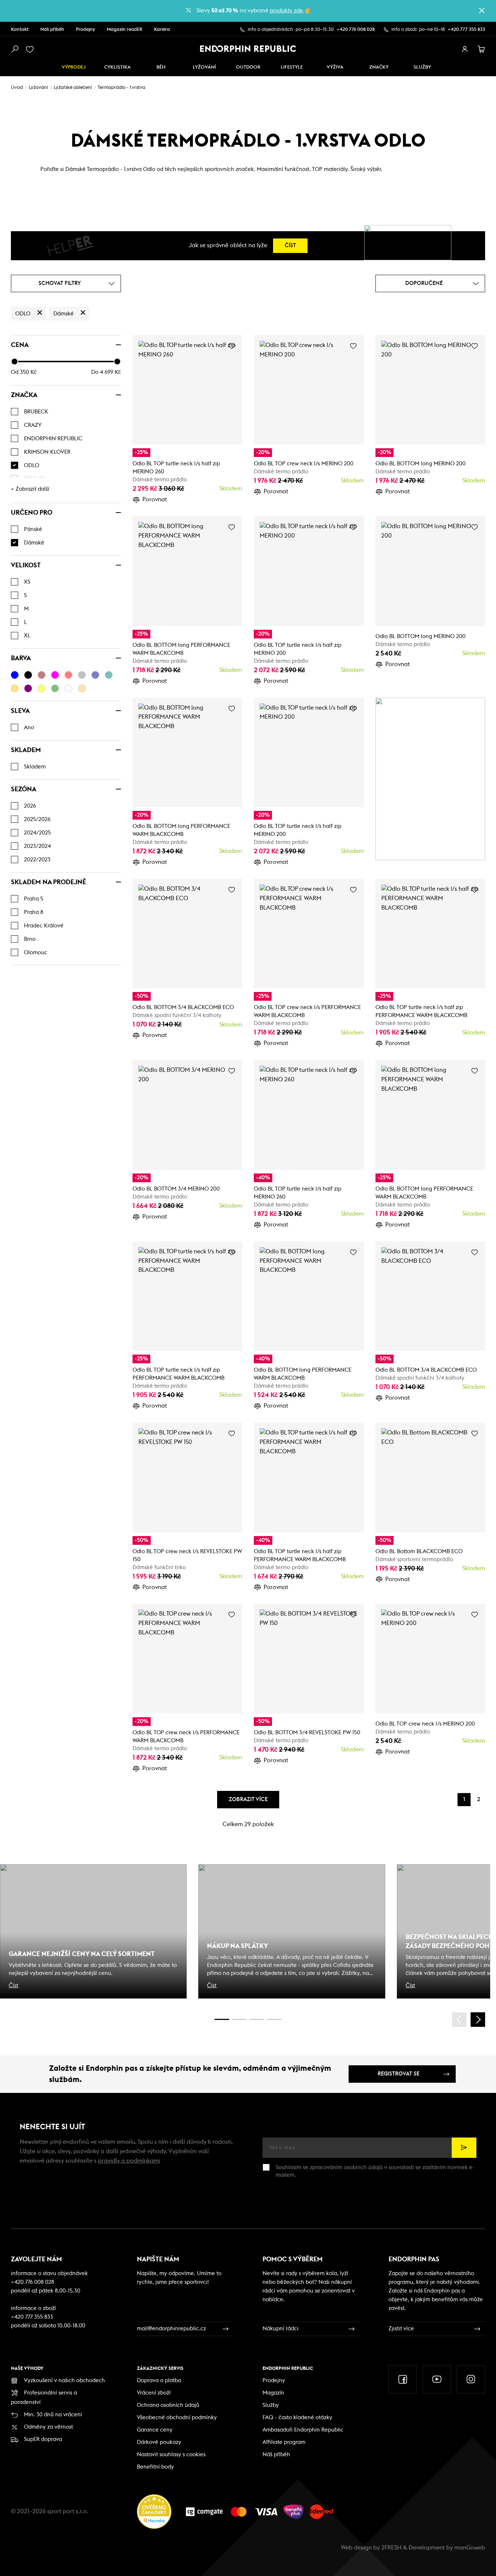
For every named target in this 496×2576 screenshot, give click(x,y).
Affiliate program (284, 2442)
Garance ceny (155, 2430)
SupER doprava (43, 2439)
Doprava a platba (159, 2381)
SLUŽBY (422, 67)
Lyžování (204, 67)
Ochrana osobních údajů (168, 2405)
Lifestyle (292, 67)
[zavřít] (482, 11)
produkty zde (286, 11)
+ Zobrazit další (30, 489)
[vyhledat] (15, 49)
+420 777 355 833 (466, 30)
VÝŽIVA (335, 67)
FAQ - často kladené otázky (297, 2418)
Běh (161, 67)
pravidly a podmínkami (129, 2161)
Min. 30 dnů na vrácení (53, 2415)
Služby (271, 2405)
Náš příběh (52, 30)
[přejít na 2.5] (239, 2019)
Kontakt (20, 30)
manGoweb (470, 2548)
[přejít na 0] (222, 2019)
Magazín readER (125, 30)
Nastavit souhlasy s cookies (171, 2455)
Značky (379, 67)
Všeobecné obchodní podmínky (177, 2418)
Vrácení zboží (154, 2393)
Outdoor (248, 67)
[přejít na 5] (257, 2019)
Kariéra (162, 30)
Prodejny (86, 30)
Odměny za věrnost (48, 2427)
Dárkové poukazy (159, 2442)
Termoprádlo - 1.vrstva (121, 88)
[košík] (481, 49)
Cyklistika (117, 67)
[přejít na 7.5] (274, 2019)
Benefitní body (155, 2467)
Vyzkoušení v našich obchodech (64, 2381)
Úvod (17, 88)
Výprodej (74, 67)
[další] (478, 2020)
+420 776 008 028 (356, 30)
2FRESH (391, 2548)
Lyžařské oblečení (73, 88)
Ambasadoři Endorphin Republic (303, 2430)
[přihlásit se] (465, 49)
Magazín (273, 2393)
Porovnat (155, 499)
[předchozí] (459, 2020)
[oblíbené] (31, 49)
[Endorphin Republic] (248, 49)
